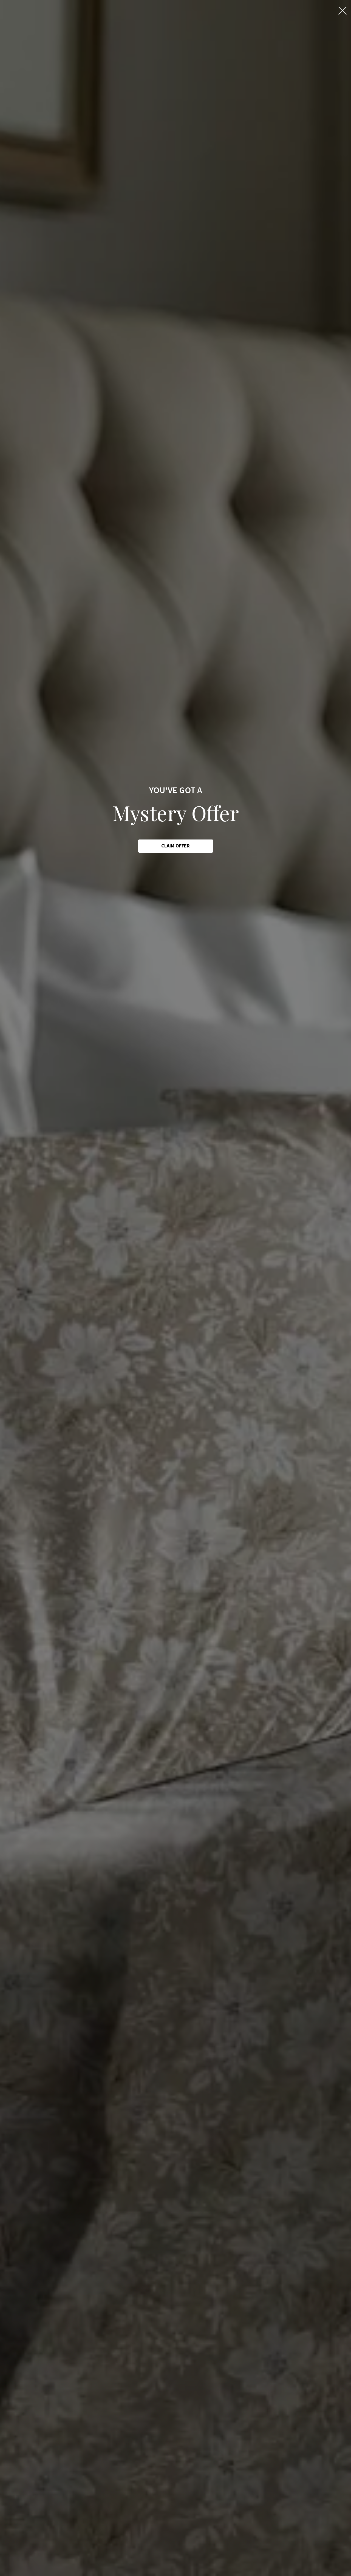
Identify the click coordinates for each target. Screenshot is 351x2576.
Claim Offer (175, 846)
